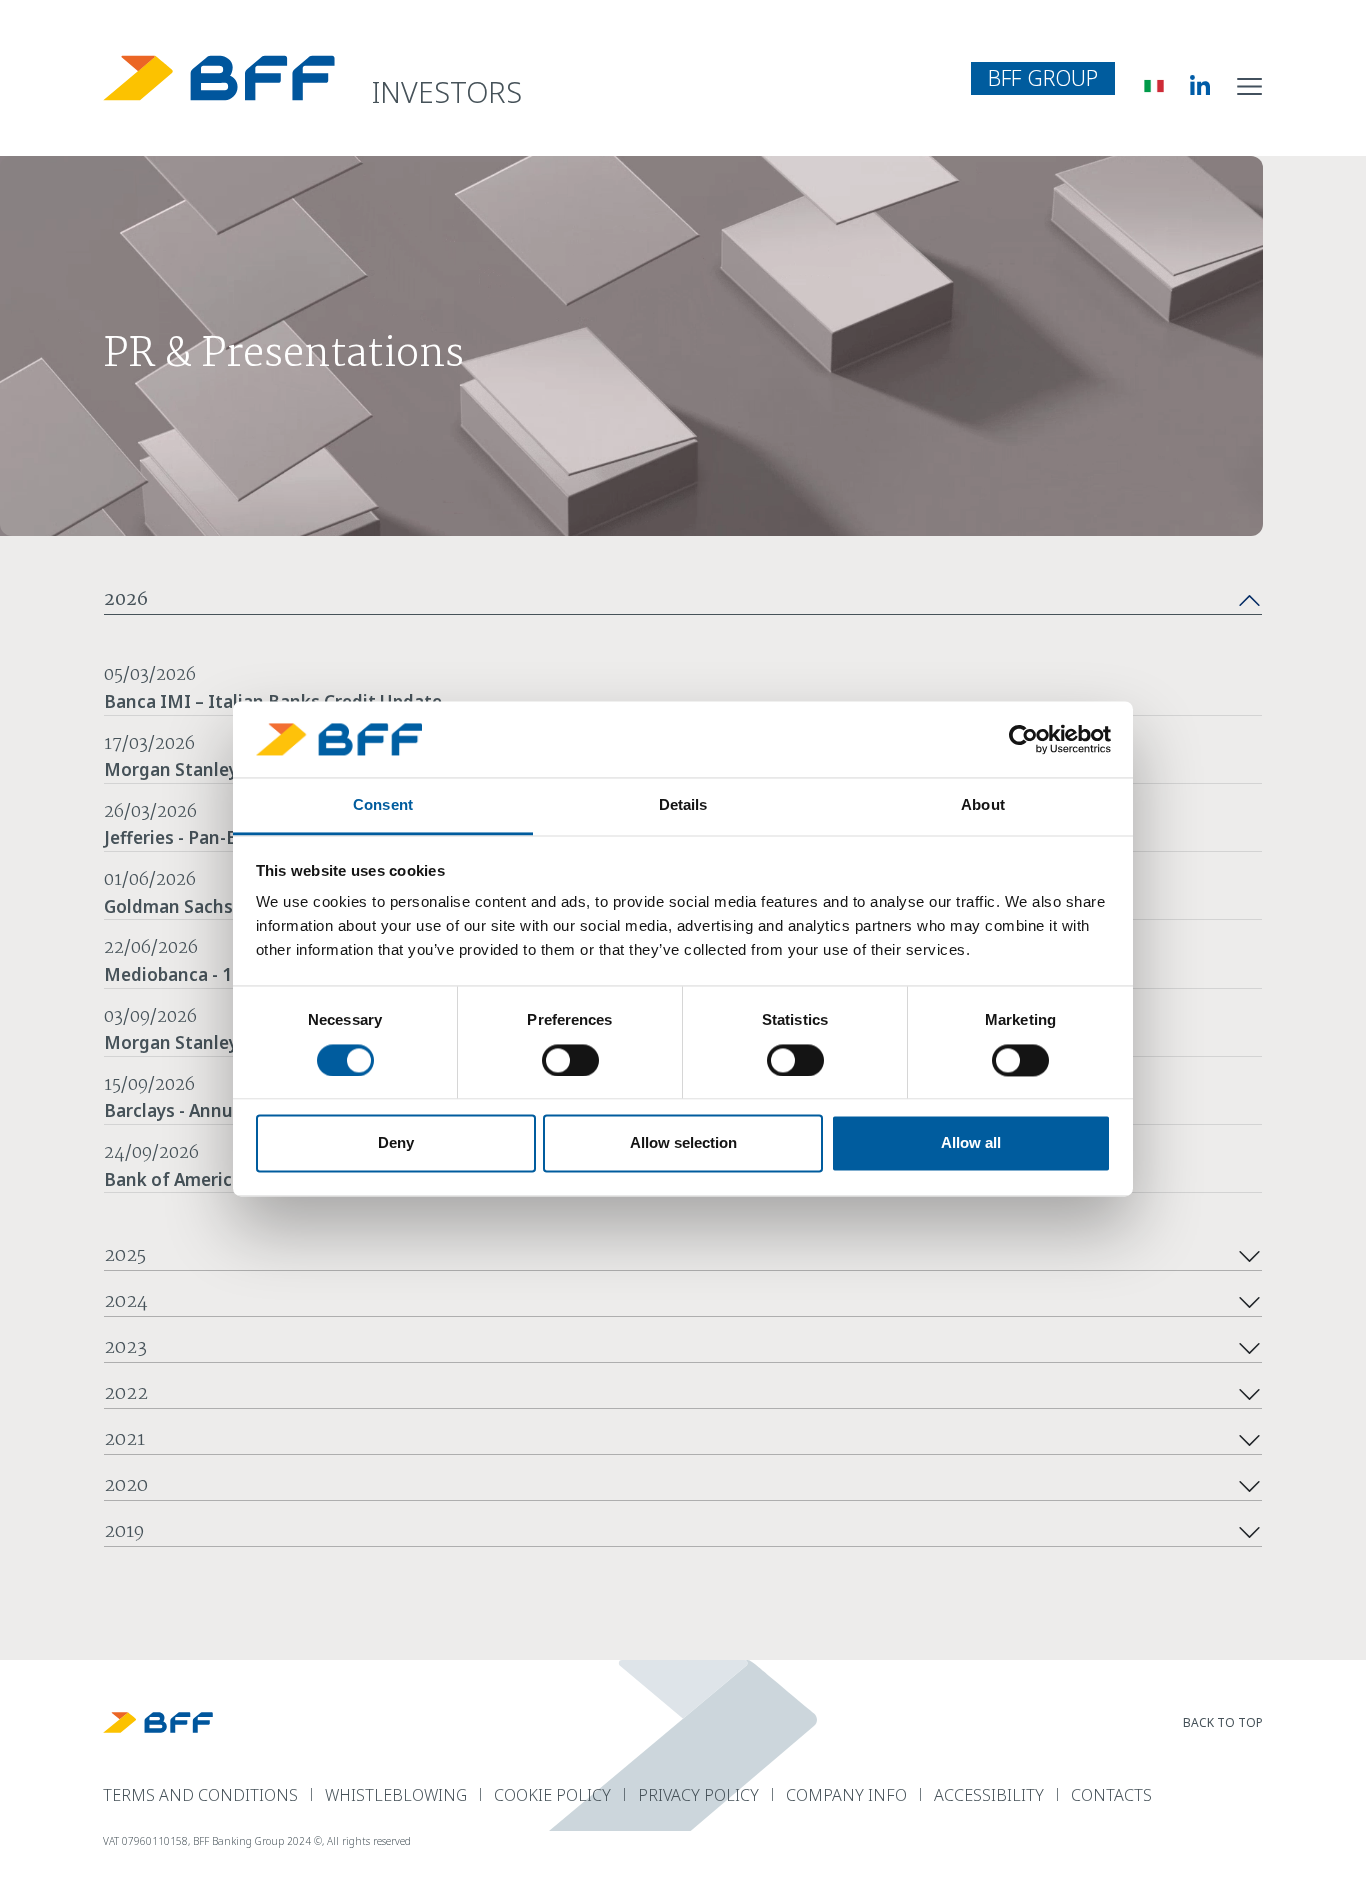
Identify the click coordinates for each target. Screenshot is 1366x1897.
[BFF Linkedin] (1186, 85)
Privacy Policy (698, 1795)
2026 (126, 601)
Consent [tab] (383, 805)
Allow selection (683, 1143)
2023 (125, 1349)
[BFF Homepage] (219, 78)
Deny (396, 1143)
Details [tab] (683, 805)
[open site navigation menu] (1250, 85)
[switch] (570, 1060)
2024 (126, 1303)
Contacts (1111, 1795)
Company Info (846, 1795)
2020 (126, 1487)
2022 (126, 1395)
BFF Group (1043, 77)
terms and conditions (200, 1795)
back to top (1223, 1722)
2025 (125, 1257)
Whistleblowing (396, 1795)
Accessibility (989, 1795)
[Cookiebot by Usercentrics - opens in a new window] (1023, 739)
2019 (124, 1533)
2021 (124, 1441)
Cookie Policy (552, 1795)
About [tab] (983, 805)
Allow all (971, 1143)
